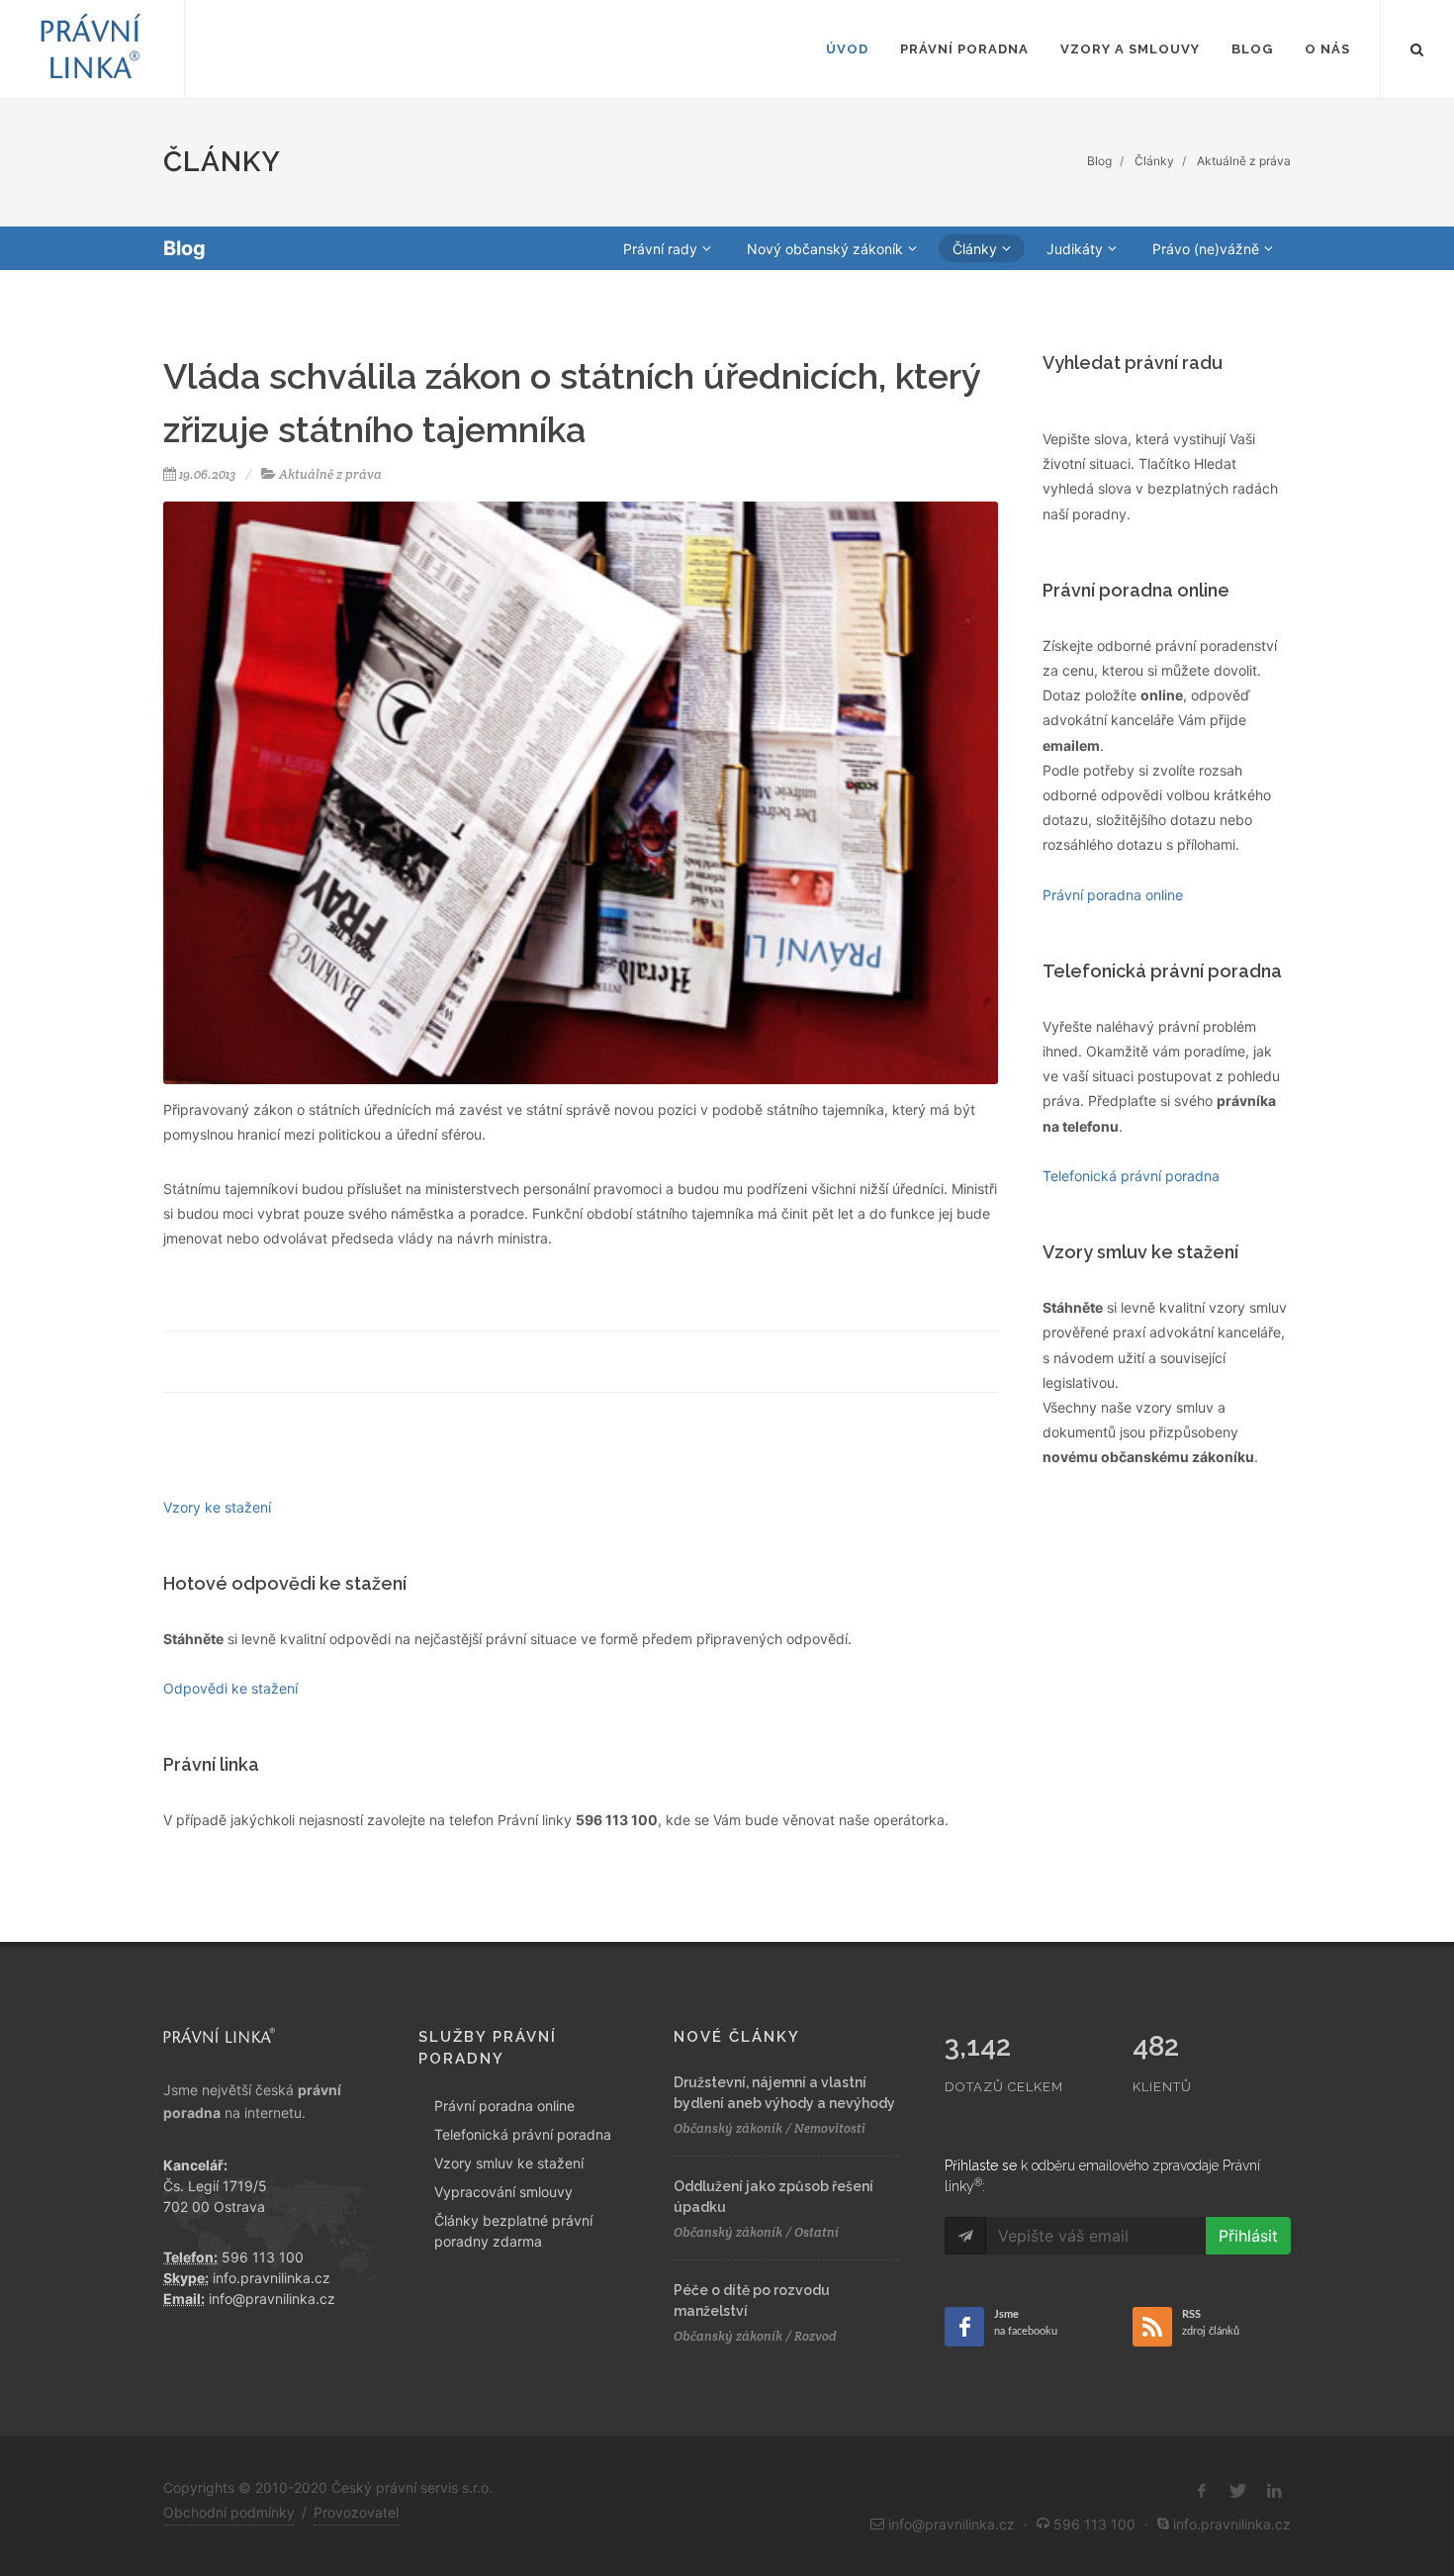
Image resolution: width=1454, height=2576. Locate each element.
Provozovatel (356, 2512)
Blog (1099, 161)
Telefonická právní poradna (523, 2134)
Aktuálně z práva (1244, 161)
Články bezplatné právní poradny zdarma (513, 2231)
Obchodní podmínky (229, 2512)
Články (1154, 161)
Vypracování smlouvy (503, 2192)
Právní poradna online (504, 2106)
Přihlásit (1248, 2236)
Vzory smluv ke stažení (509, 2163)
